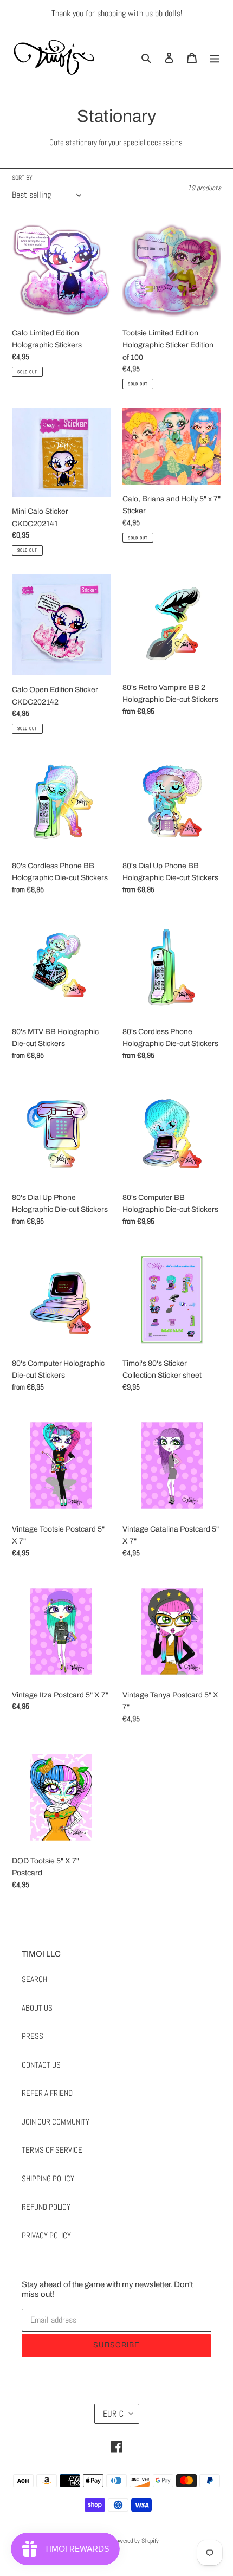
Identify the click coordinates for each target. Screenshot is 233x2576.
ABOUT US (37, 2008)
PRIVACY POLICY (46, 2235)
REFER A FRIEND (47, 2093)
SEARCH (34, 1979)
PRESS (33, 2036)
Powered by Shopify (136, 2541)
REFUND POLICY (46, 2207)
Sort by (22, 178)
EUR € (113, 2414)
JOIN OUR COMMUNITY (56, 2122)
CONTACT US (41, 2065)
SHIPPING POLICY (48, 2178)
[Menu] (215, 57)
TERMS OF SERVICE (52, 2150)
